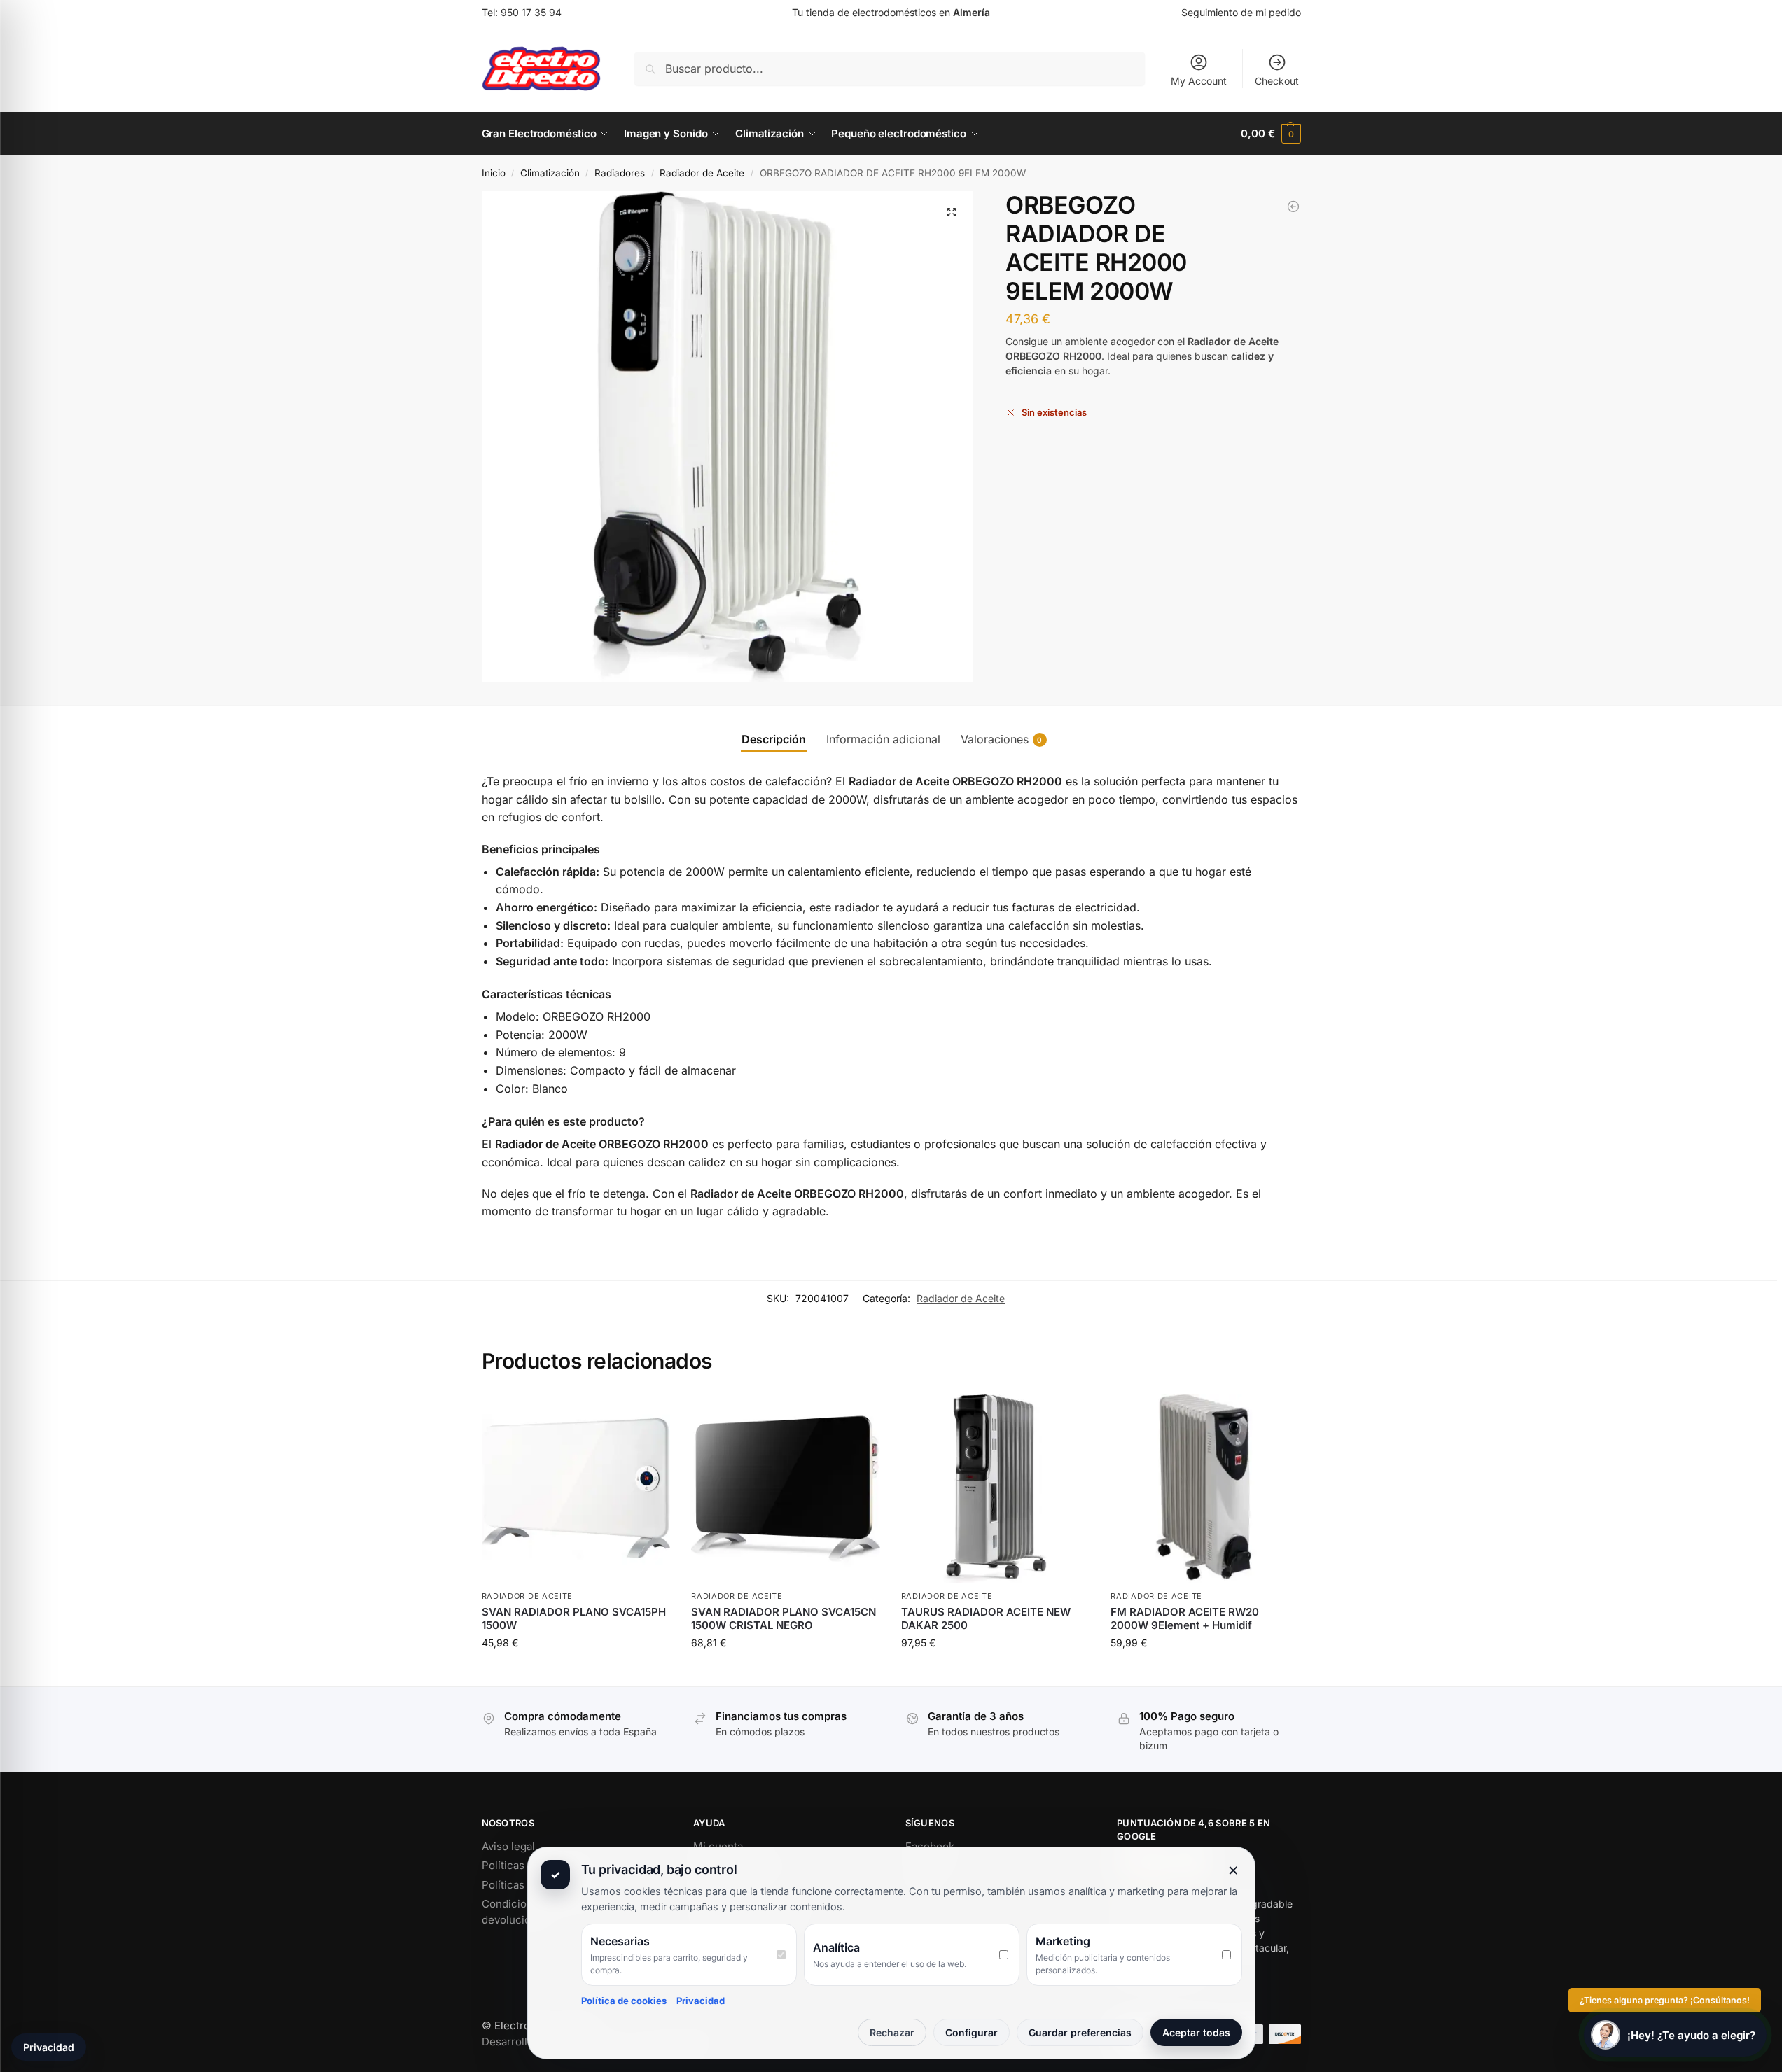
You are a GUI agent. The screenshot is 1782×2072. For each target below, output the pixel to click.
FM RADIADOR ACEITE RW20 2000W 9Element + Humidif (1185, 1619)
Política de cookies (624, 2001)
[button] (1271, 134)
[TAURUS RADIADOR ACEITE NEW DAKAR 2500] (996, 1489)
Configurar (972, 2032)
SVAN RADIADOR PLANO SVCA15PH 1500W (574, 1619)
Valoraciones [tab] (1002, 739)
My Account (1199, 81)
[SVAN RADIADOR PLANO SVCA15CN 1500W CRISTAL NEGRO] (786, 1489)
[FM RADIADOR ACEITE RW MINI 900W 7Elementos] (1293, 206)
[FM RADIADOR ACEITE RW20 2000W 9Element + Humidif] (1205, 1489)
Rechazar (892, 2032)
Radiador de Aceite (702, 173)
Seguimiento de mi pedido (1241, 12)
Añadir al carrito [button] (576, 1672)
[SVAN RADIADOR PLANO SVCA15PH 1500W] (576, 1489)
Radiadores (620, 173)
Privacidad (701, 2001)
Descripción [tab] (774, 739)
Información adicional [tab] (883, 739)
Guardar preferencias (1080, 2032)
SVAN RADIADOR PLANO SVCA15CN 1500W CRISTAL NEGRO (784, 1619)
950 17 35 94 (531, 12)
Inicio (494, 173)
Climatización (550, 173)
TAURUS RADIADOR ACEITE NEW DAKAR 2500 (986, 1619)
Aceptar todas (1196, 2032)
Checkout (1277, 81)
